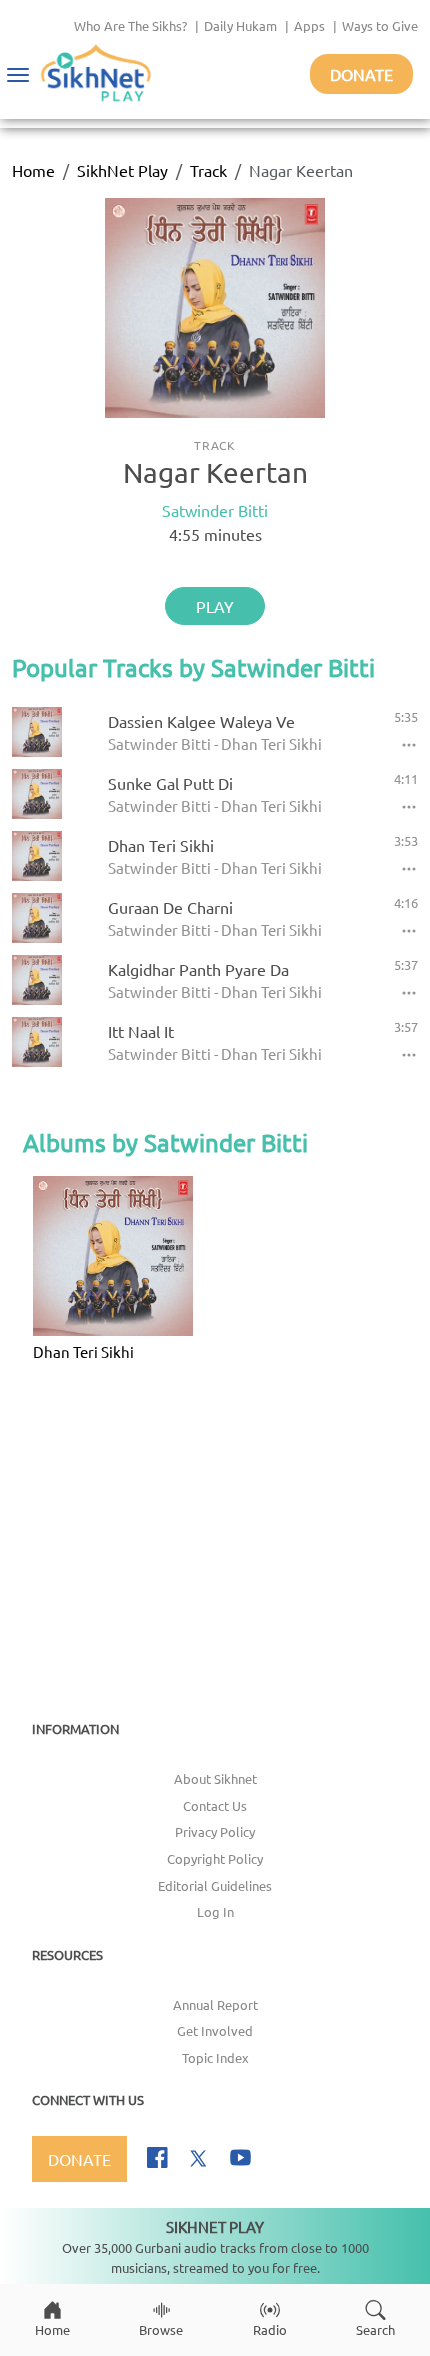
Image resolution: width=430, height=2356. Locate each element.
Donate (361, 74)
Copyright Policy (215, 1858)
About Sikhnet (215, 1778)
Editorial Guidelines (215, 1885)
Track (208, 170)
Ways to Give (380, 25)
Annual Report (215, 2004)
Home (33, 170)
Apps (309, 25)
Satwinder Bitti (215, 510)
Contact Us (215, 1805)
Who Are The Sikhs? (130, 25)
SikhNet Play (122, 170)
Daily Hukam (240, 25)
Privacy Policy (215, 1831)
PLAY (215, 606)
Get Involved (215, 2030)
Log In (215, 1911)
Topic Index (215, 2057)
